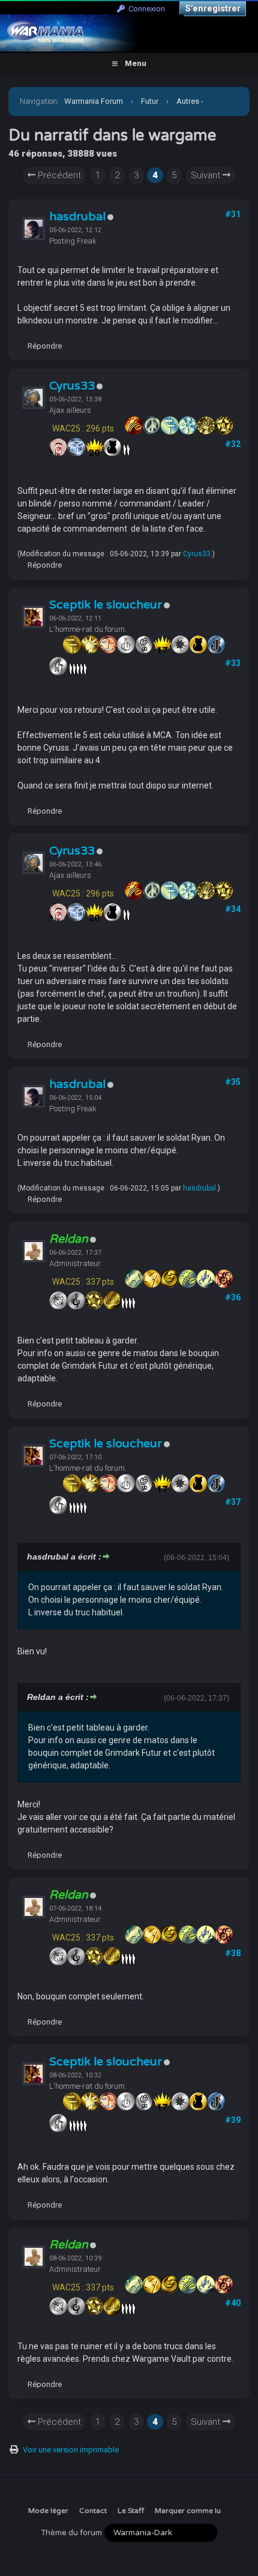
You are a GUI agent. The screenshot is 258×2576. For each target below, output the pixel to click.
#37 (233, 1502)
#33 (233, 663)
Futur (150, 101)
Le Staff (131, 2511)
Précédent (58, 175)
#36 (233, 1297)
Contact (93, 2511)
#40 (233, 2303)
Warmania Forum (94, 101)
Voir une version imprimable (71, 2450)
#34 (233, 909)
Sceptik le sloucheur (106, 605)
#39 (233, 2120)
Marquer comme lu (188, 2511)
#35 (233, 1082)
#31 (233, 214)
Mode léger (48, 2511)
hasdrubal (77, 217)
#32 (233, 444)
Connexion (145, 9)
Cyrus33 (72, 386)
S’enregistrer (213, 8)
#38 (233, 1953)
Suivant (207, 175)
